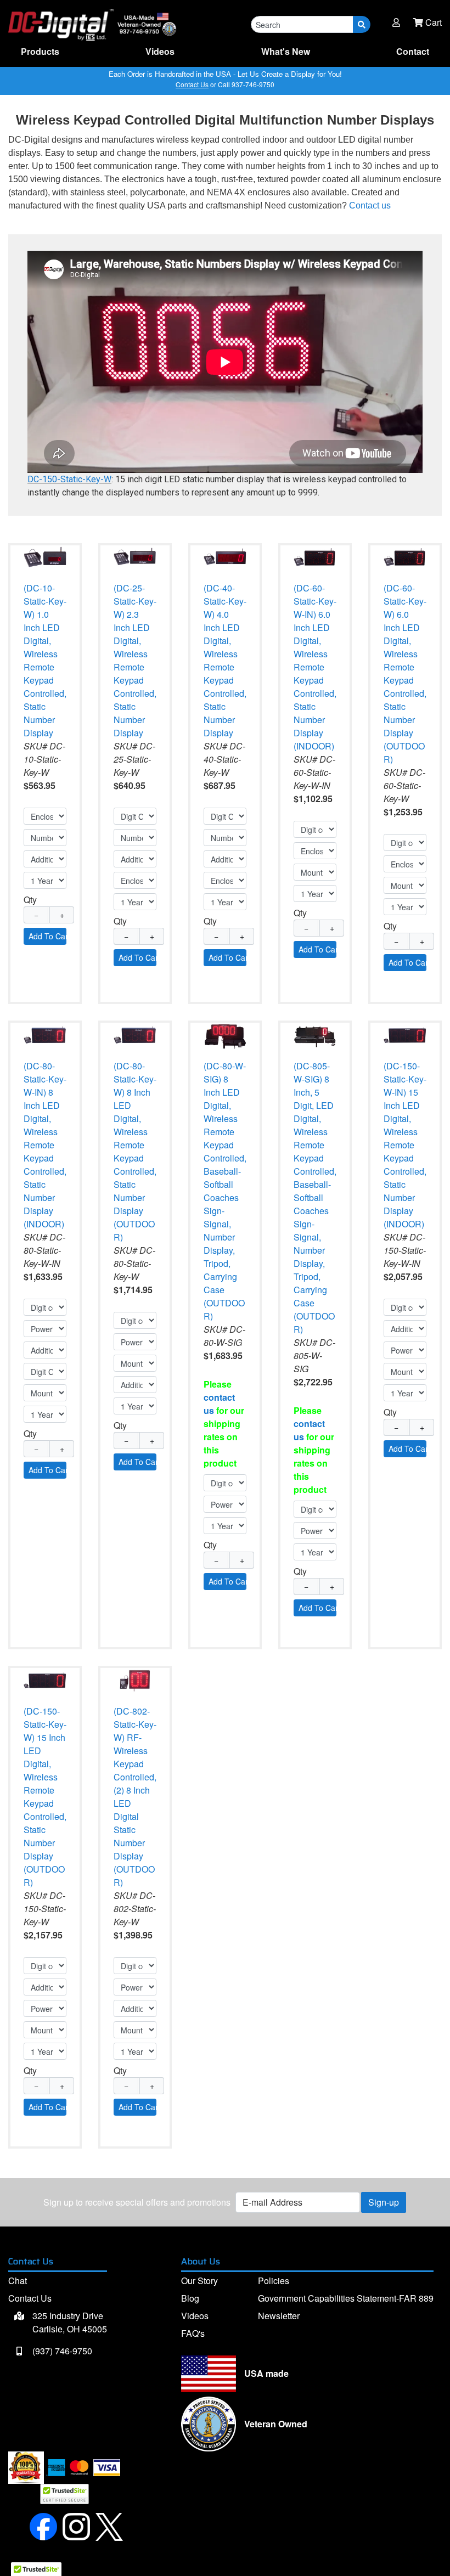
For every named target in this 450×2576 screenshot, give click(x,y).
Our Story (199, 2281)
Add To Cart (47, 936)
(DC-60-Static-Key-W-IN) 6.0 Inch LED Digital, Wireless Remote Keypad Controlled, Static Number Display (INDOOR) (315, 667)
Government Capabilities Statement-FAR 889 (346, 2298)
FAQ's (193, 2333)
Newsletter (279, 2316)
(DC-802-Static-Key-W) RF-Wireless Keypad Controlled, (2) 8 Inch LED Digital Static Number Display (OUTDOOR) (135, 1797)
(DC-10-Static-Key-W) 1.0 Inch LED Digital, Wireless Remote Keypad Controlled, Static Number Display (45, 660)
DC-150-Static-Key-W (69, 479)
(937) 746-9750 (61, 2351)
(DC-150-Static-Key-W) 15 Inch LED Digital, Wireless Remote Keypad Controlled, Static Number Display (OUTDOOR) (45, 1797)
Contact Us (192, 84)
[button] (396, 22)
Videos (160, 51)
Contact (413, 51)
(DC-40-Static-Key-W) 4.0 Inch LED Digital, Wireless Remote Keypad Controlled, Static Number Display (225, 660)
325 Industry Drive (69, 2322)
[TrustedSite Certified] (64, 2494)
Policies (274, 2281)
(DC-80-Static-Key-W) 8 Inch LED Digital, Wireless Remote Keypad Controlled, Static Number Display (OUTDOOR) (135, 1151)
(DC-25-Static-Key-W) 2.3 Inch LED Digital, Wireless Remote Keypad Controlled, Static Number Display (135, 660)
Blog (190, 2298)
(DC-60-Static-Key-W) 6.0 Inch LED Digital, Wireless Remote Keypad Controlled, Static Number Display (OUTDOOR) (405, 673)
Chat (18, 2281)
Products (40, 51)
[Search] (362, 24)
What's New (286, 51)
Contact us (370, 205)
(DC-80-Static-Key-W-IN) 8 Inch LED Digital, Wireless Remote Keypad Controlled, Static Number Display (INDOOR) (45, 1145)
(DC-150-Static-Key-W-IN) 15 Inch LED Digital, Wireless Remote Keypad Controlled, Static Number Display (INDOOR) (405, 1145)
